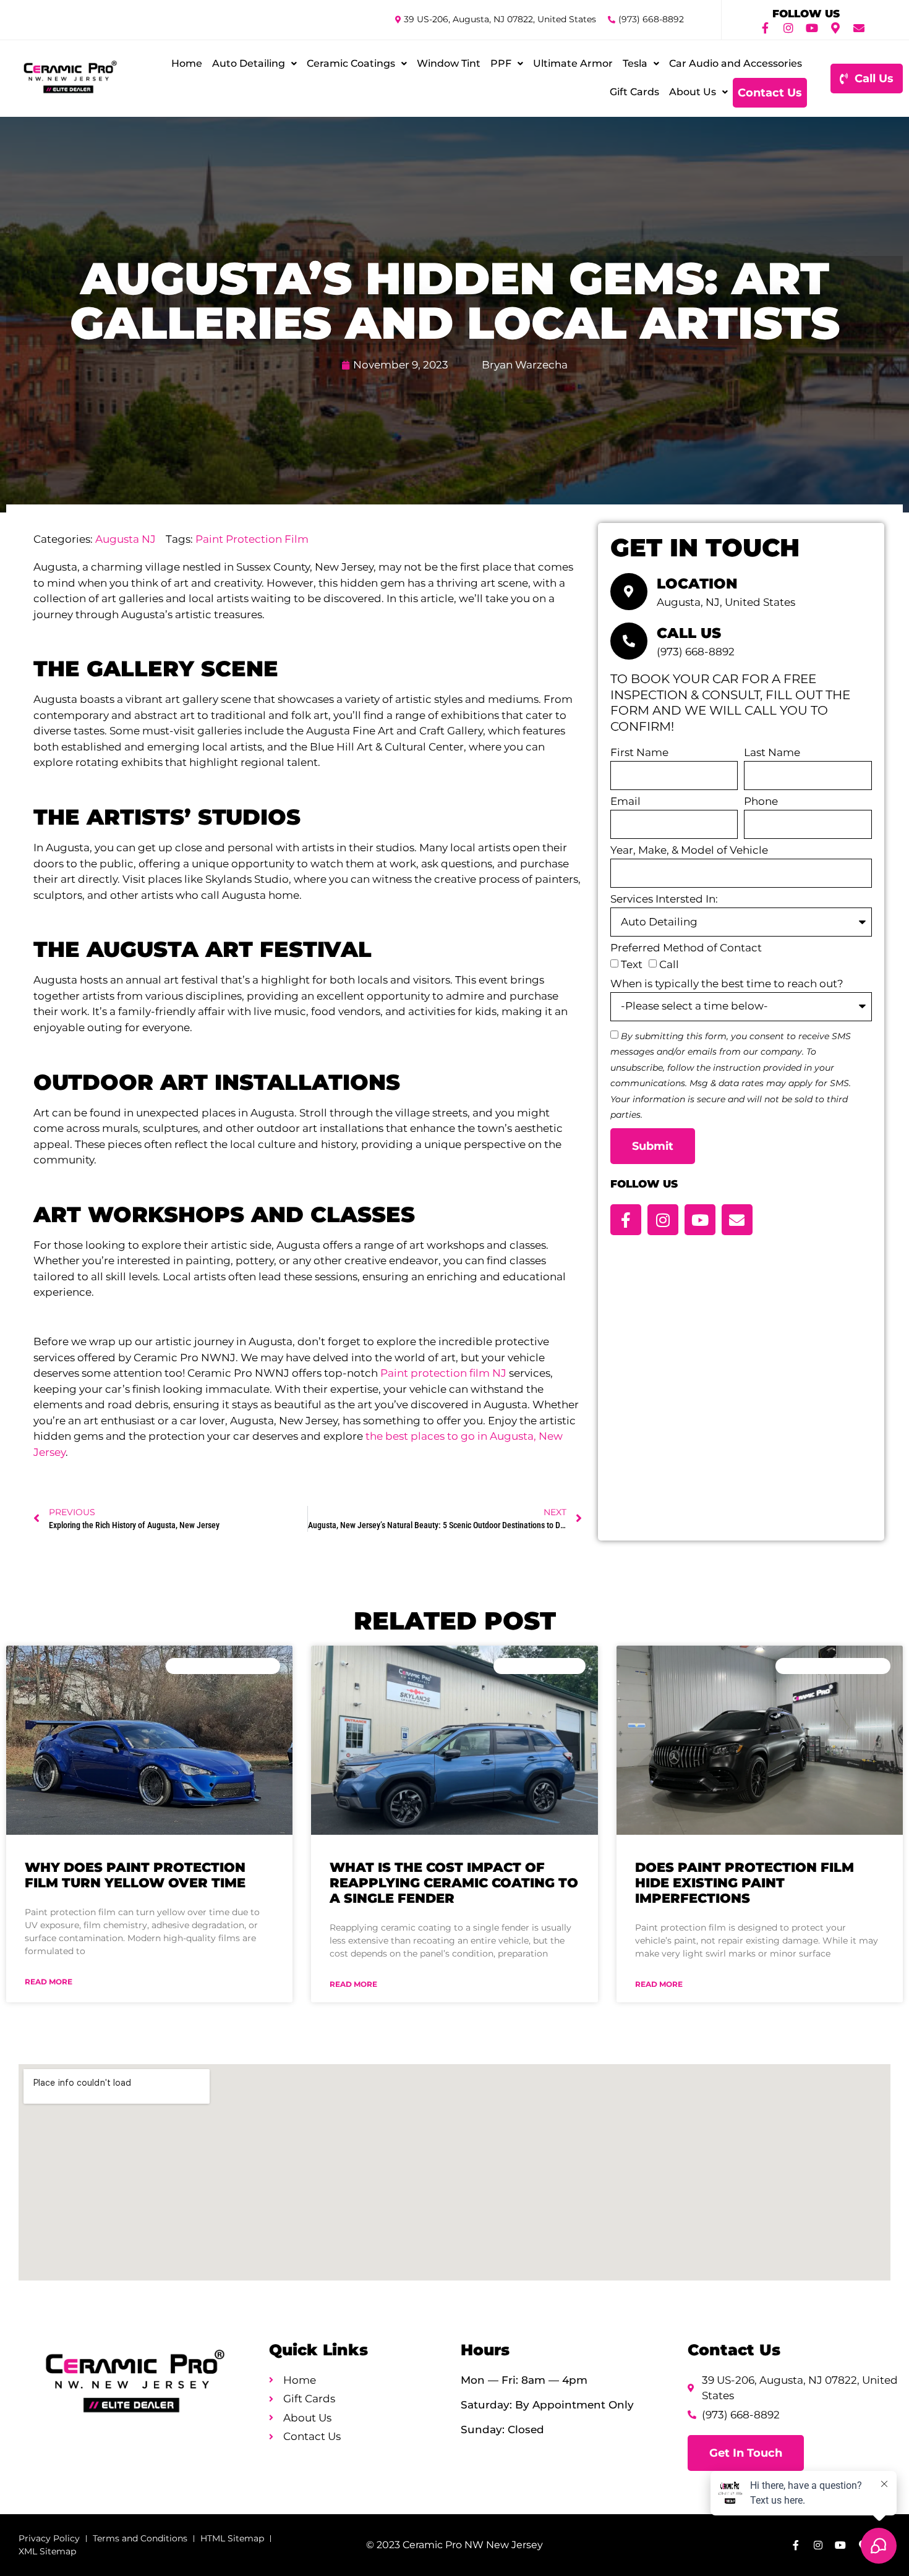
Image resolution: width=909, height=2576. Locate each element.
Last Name (772, 753)
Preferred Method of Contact (686, 948)
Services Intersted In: (664, 899)
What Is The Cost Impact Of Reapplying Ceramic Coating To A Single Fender (454, 1883)
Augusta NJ (126, 539)
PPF (501, 63)
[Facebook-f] (765, 28)
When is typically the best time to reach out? (727, 984)
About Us (693, 92)
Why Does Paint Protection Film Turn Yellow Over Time (135, 1875)
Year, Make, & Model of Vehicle (689, 851)
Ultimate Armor (573, 63)
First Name (639, 753)
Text (632, 964)
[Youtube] (812, 28)
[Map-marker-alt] (835, 28)
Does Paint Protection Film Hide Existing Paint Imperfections (745, 1883)
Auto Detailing (249, 63)
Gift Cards (634, 92)
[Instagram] (788, 28)
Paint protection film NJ (443, 1373)
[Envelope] (859, 28)
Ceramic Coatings (351, 63)
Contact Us (770, 93)
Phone (761, 802)
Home (187, 63)
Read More (49, 1982)
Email (625, 802)
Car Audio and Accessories (736, 63)
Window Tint (449, 63)
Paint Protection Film (252, 539)
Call (669, 964)
